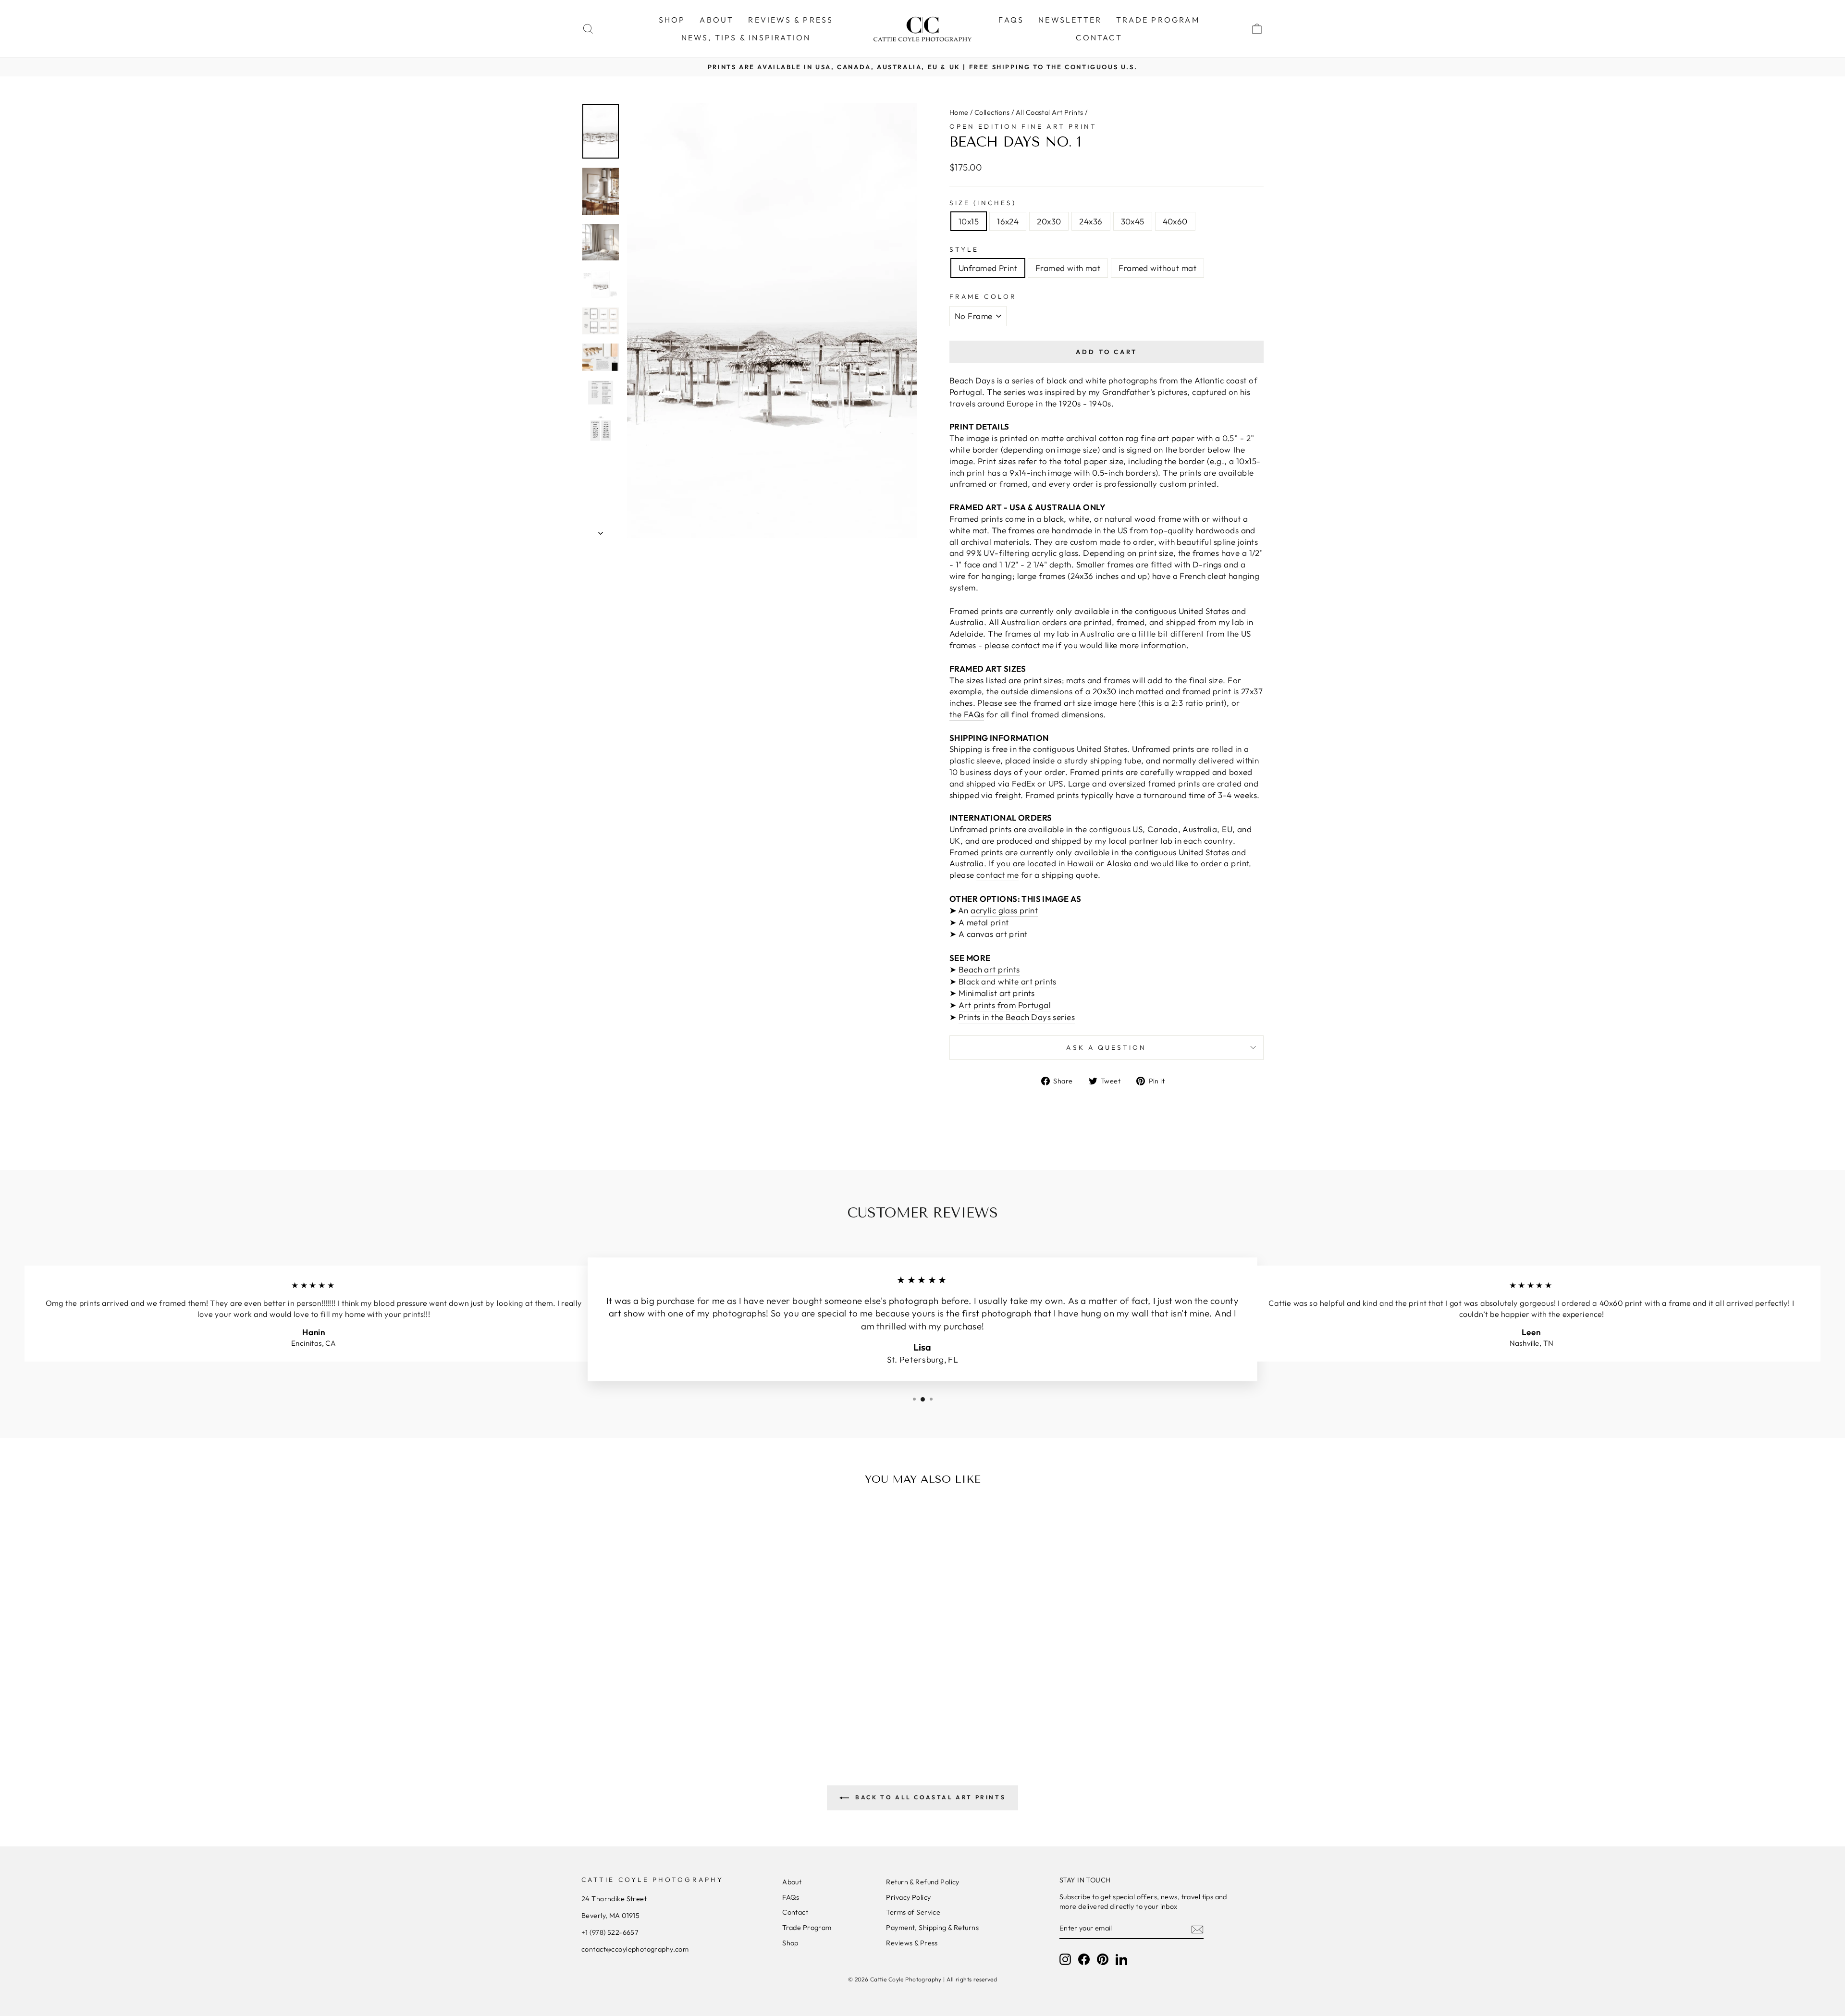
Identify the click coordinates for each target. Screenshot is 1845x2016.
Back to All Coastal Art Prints (929, 1797)
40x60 (1175, 221)
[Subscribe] (1197, 1929)
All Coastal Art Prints (1049, 112)
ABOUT (717, 20)
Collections (992, 112)
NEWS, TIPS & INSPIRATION (746, 37)
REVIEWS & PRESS (791, 20)
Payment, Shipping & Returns (932, 1928)
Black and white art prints (1008, 981)
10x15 (969, 221)
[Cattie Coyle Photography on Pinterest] (1103, 1959)
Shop (790, 1943)
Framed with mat (1068, 268)
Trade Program (807, 1928)
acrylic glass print (1004, 910)
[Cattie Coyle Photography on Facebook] (1084, 1959)
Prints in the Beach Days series (1017, 1017)
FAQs (1011, 20)
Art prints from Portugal (1005, 1005)
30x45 (1133, 221)
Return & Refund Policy (922, 1882)
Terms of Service (913, 1912)
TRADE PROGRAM (1158, 20)
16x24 (1008, 221)
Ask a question (1106, 1047)
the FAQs (967, 714)
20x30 (1049, 221)
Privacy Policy (908, 1897)
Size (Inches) (983, 203)
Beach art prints (989, 969)
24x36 (1091, 221)
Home (959, 112)
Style (964, 249)
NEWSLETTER (1070, 20)
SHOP (672, 20)
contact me (997, 875)
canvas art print (997, 934)
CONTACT (1099, 37)
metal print (988, 922)
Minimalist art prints (997, 993)
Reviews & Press (912, 1943)
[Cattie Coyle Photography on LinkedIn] (1121, 1959)
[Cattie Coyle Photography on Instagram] (1065, 1959)
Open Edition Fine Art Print (1023, 126)
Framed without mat (1157, 268)
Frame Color (983, 296)
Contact (795, 1912)
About (792, 1882)
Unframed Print (988, 268)
